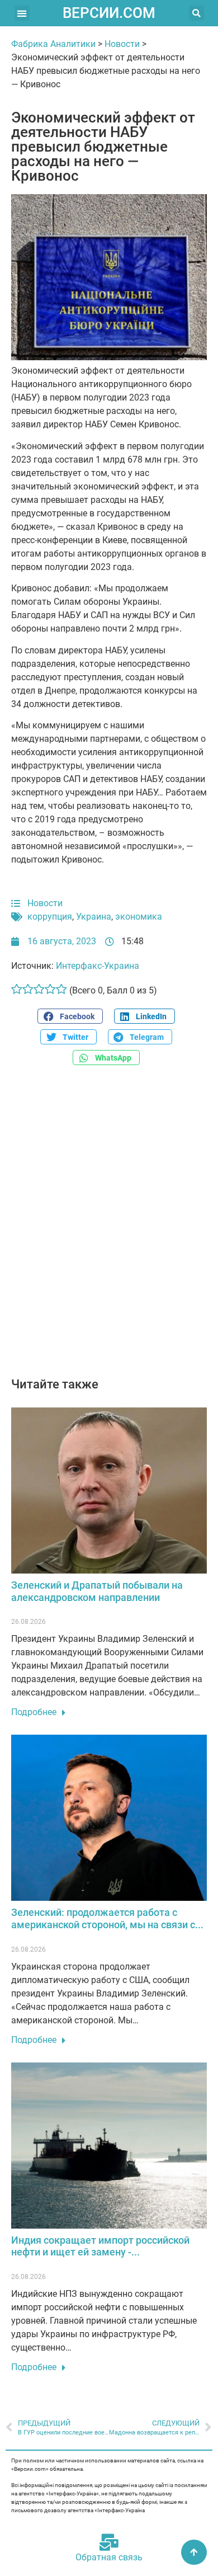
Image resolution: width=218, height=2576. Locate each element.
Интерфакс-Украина (98, 966)
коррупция (50, 917)
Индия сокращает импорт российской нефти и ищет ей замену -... (100, 2246)
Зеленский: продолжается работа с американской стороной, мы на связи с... (107, 1918)
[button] (22, 13)
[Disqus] (109, 1227)
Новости (122, 44)
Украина (94, 917)
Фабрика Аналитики (53, 44)
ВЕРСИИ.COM (109, 13)
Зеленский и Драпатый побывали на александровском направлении (97, 1591)
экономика (139, 917)
